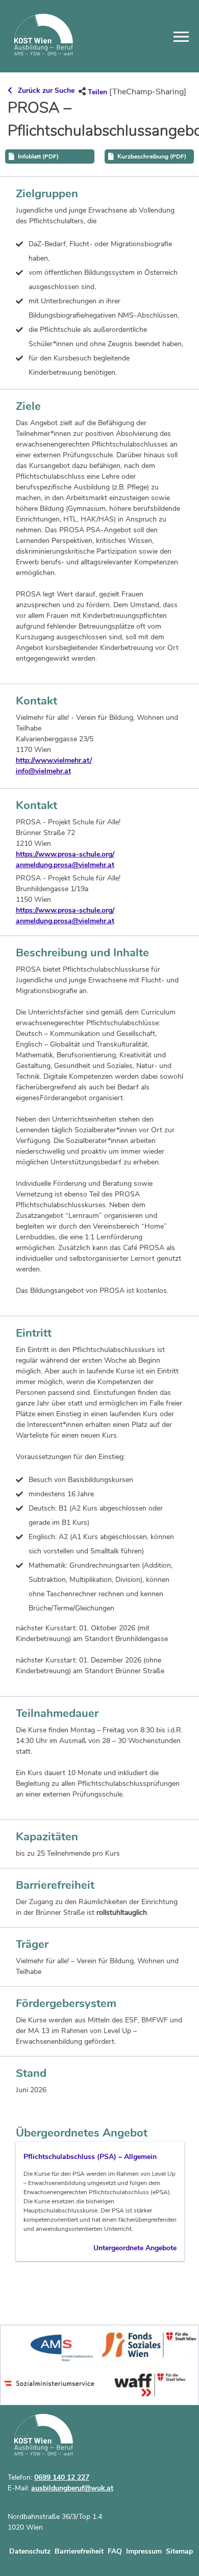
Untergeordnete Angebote (135, 2248)
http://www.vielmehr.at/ (54, 760)
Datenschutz (30, 2551)
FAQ (115, 2551)
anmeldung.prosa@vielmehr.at (65, 865)
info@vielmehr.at (43, 771)
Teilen (97, 92)
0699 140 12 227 (62, 2477)
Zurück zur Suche (46, 90)
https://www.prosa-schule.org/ (65, 854)
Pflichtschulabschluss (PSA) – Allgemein (90, 2157)
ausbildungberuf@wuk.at (72, 2488)
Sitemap (179, 2551)
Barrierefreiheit (79, 2551)
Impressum (144, 2551)
